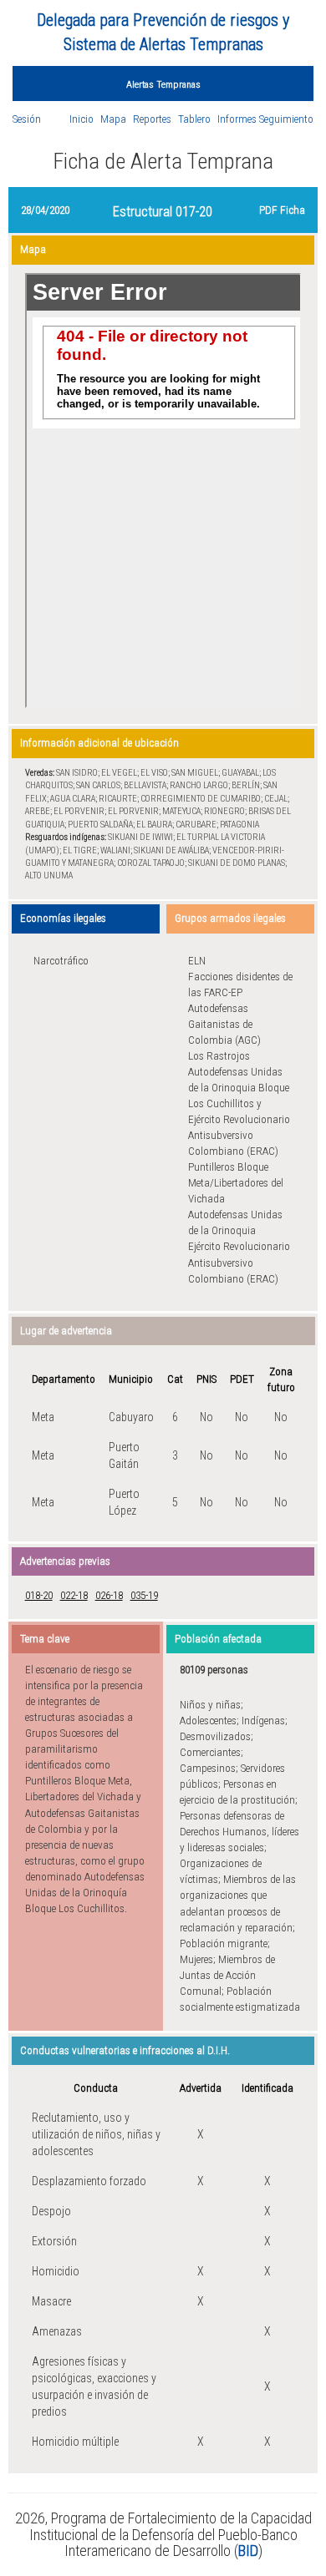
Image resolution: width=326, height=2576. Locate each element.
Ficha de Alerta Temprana (163, 161)
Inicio (81, 119)
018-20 (39, 1595)
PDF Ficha (282, 210)
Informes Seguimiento (265, 119)
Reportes (152, 119)
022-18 (74, 1595)
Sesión (27, 119)
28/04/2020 (45, 210)
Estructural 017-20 (163, 212)
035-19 (144, 1595)
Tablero (194, 119)
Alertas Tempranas (163, 84)
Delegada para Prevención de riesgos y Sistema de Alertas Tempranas (163, 32)
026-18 (109, 1595)
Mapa (113, 119)
